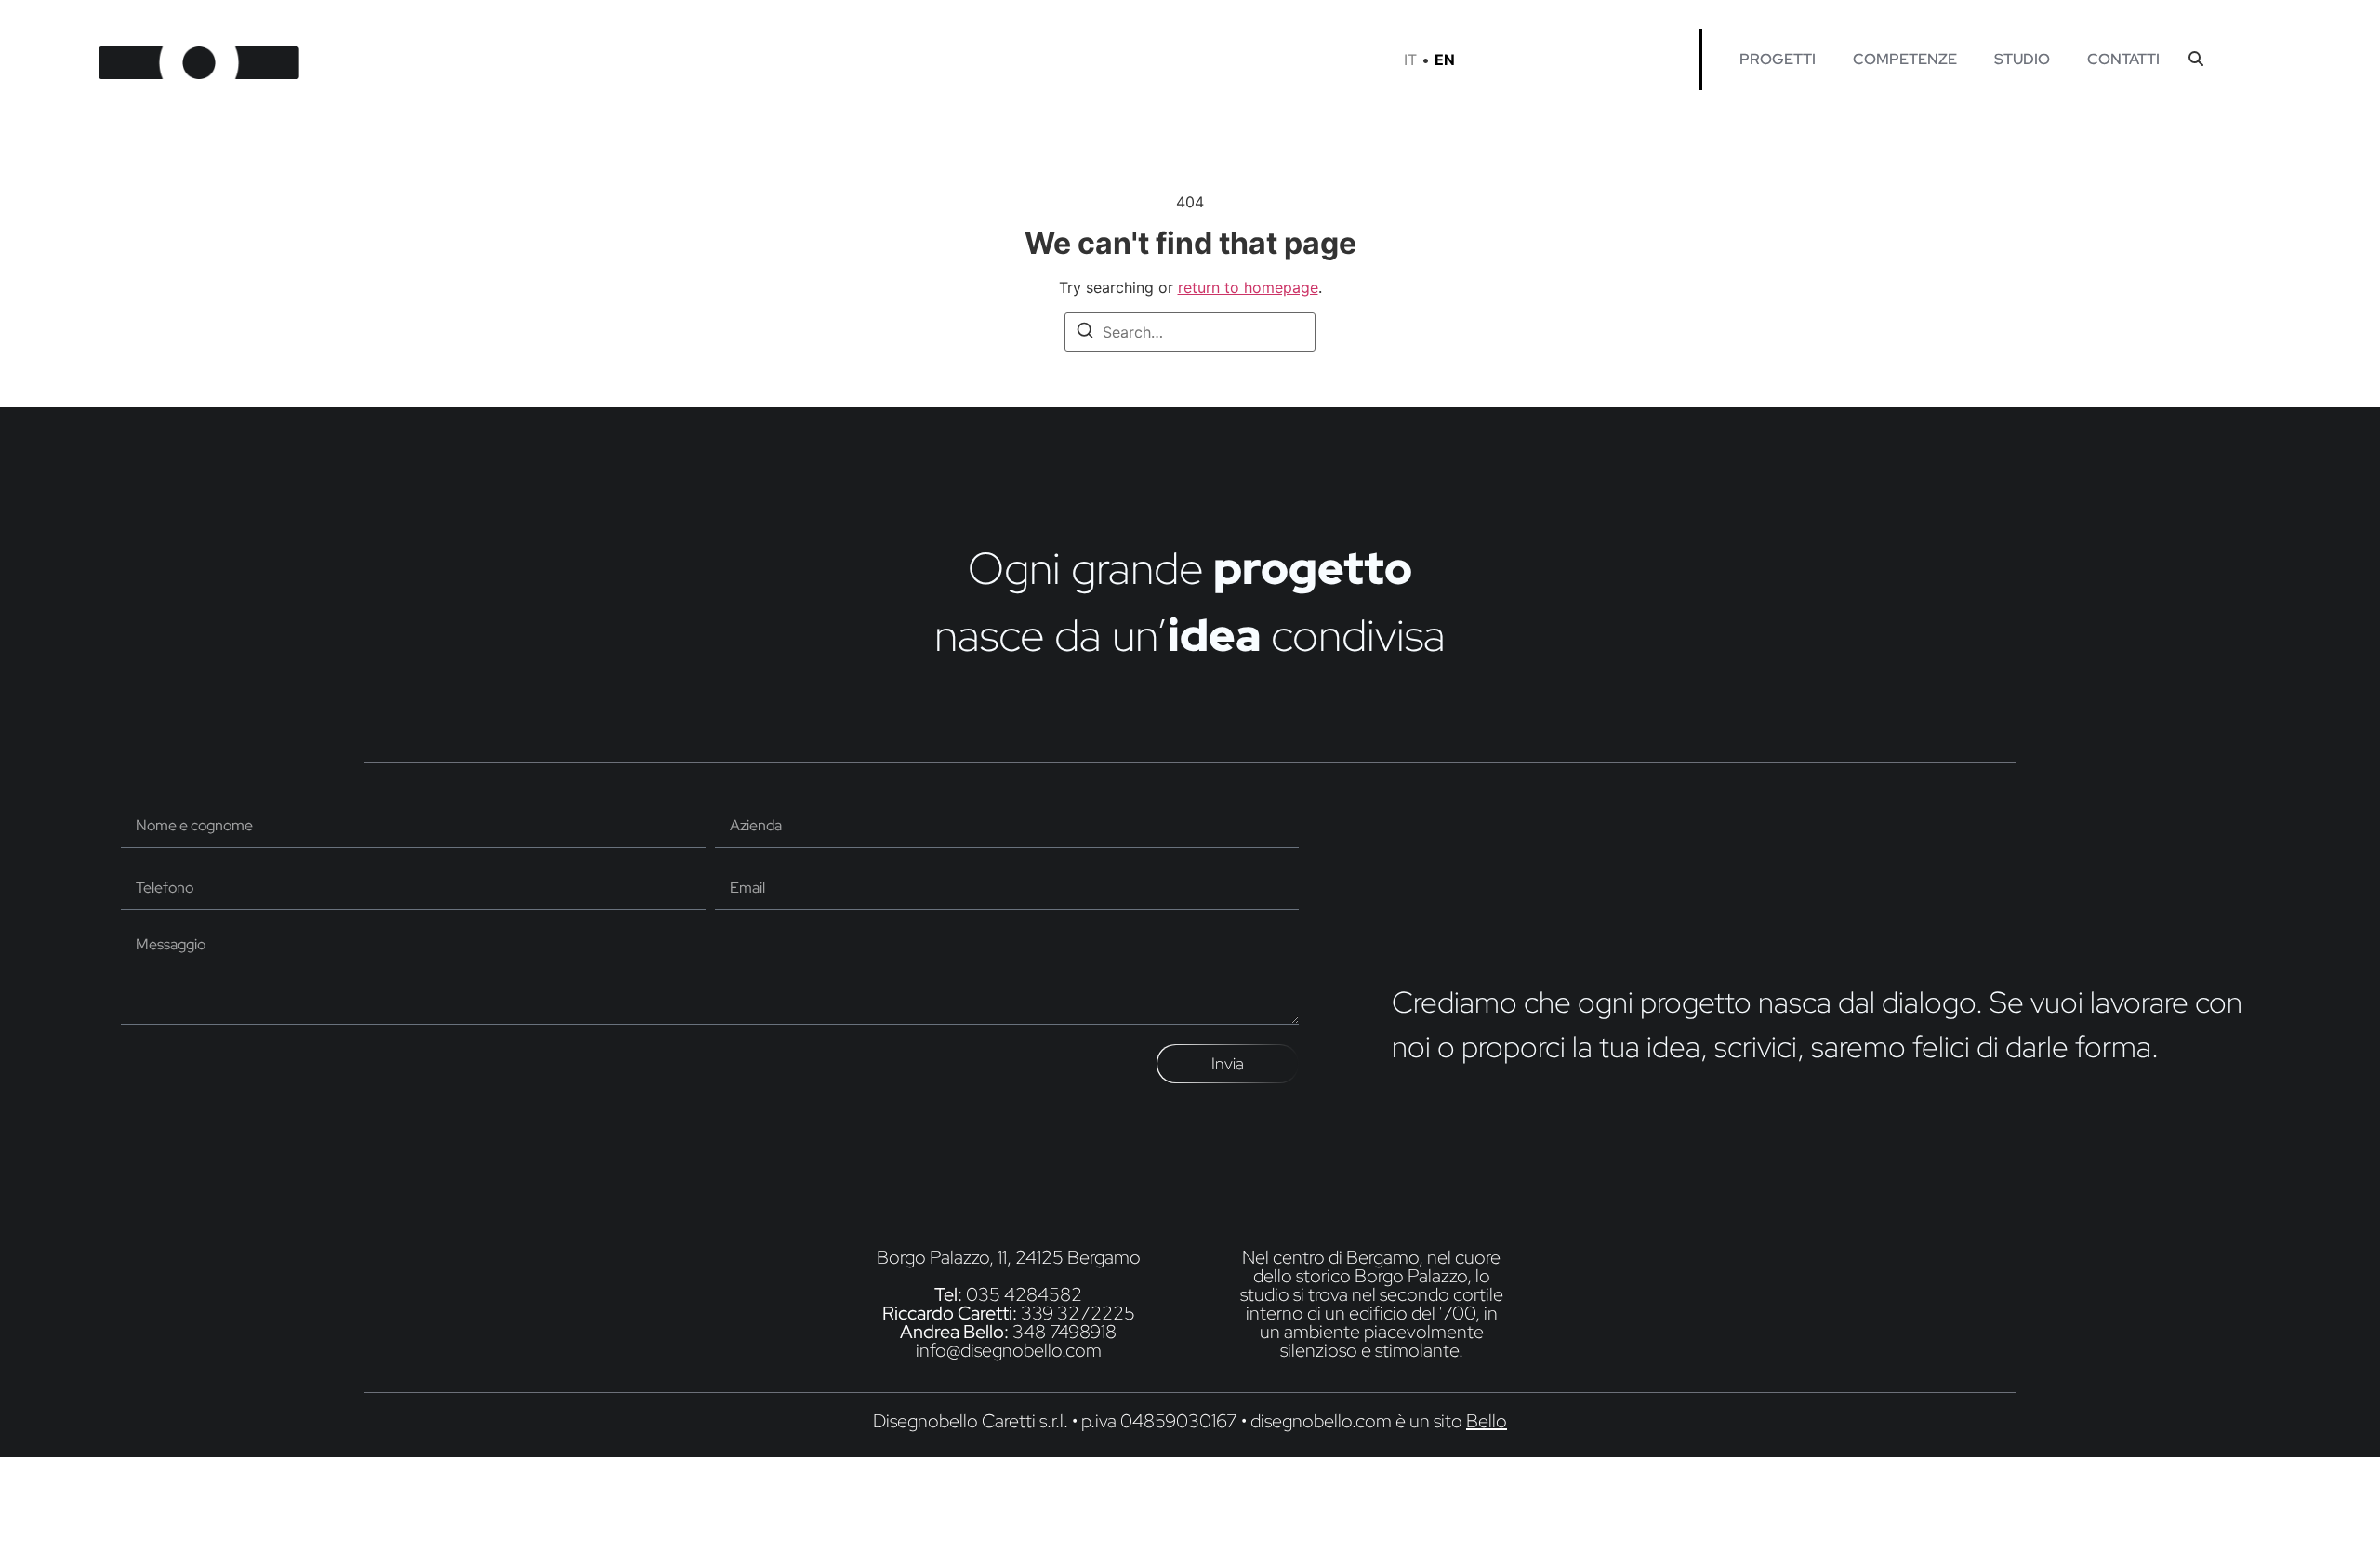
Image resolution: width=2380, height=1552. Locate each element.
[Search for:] (1190, 332)
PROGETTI (1778, 59)
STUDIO (2022, 59)
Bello (1487, 1421)
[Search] (1085, 333)
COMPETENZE (1905, 59)
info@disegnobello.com (1009, 1350)
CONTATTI (2123, 59)
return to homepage (1248, 287)
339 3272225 (1078, 1313)
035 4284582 (1024, 1294)
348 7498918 (1064, 1332)
